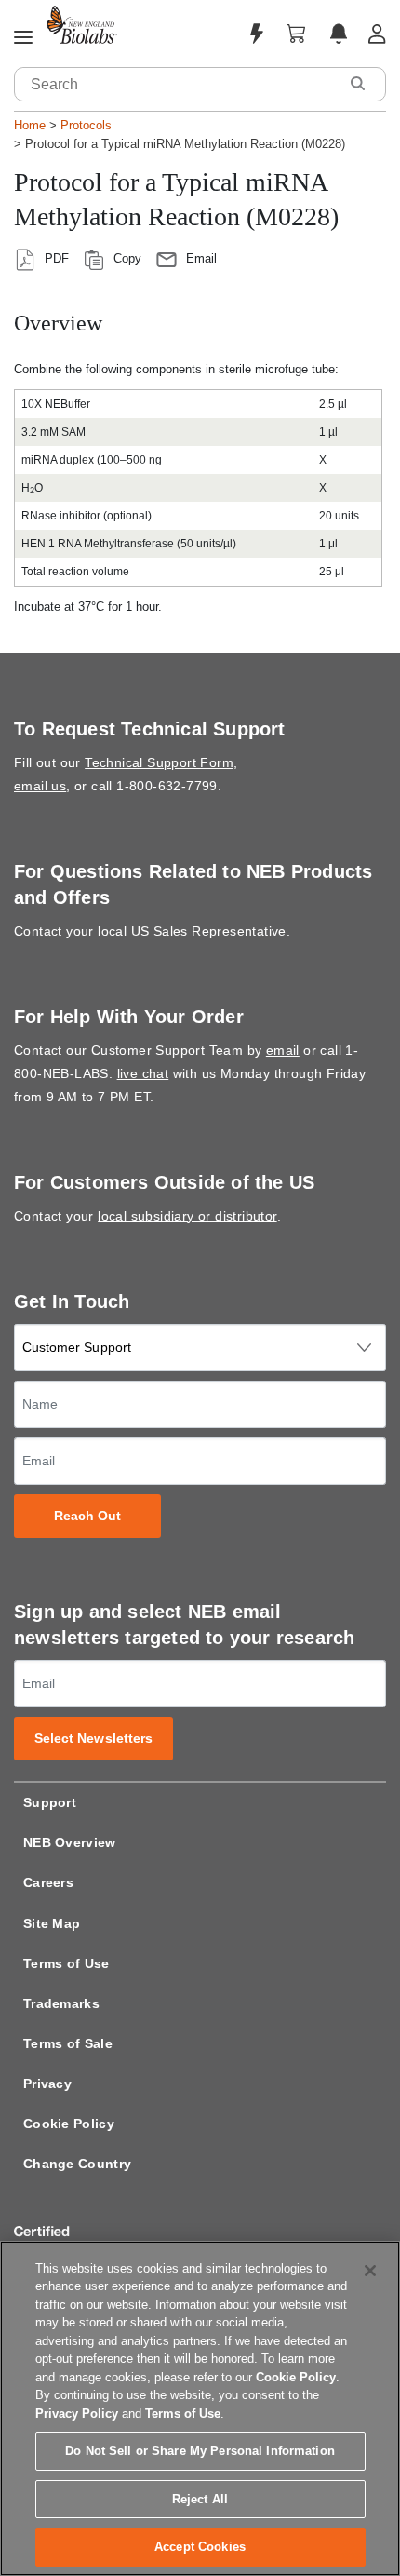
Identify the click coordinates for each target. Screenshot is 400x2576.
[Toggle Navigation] (23, 38)
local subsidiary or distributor (187, 1216)
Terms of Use (67, 1963)
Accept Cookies (200, 2547)
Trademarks (61, 2003)
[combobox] (177, 84)
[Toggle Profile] (377, 34)
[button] (357, 83)
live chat (143, 1073)
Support (50, 1802)
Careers (48, 1882)
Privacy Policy (77, 2414)
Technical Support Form (159, 762)
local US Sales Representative (192, 931)
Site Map (52, 1923)
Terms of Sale (68, 2043)
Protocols (86, 125)
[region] (200, 2408)
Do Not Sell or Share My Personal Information (200, 2451)
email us (40, 786)
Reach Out (88, 1516)
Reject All (200, 2499)
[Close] (370, 2271)
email (283, 1050)
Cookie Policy (69, 2124)
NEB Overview (70, 1842)
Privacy (47, 2084)
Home (30, 125)
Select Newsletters (94, 1739)
